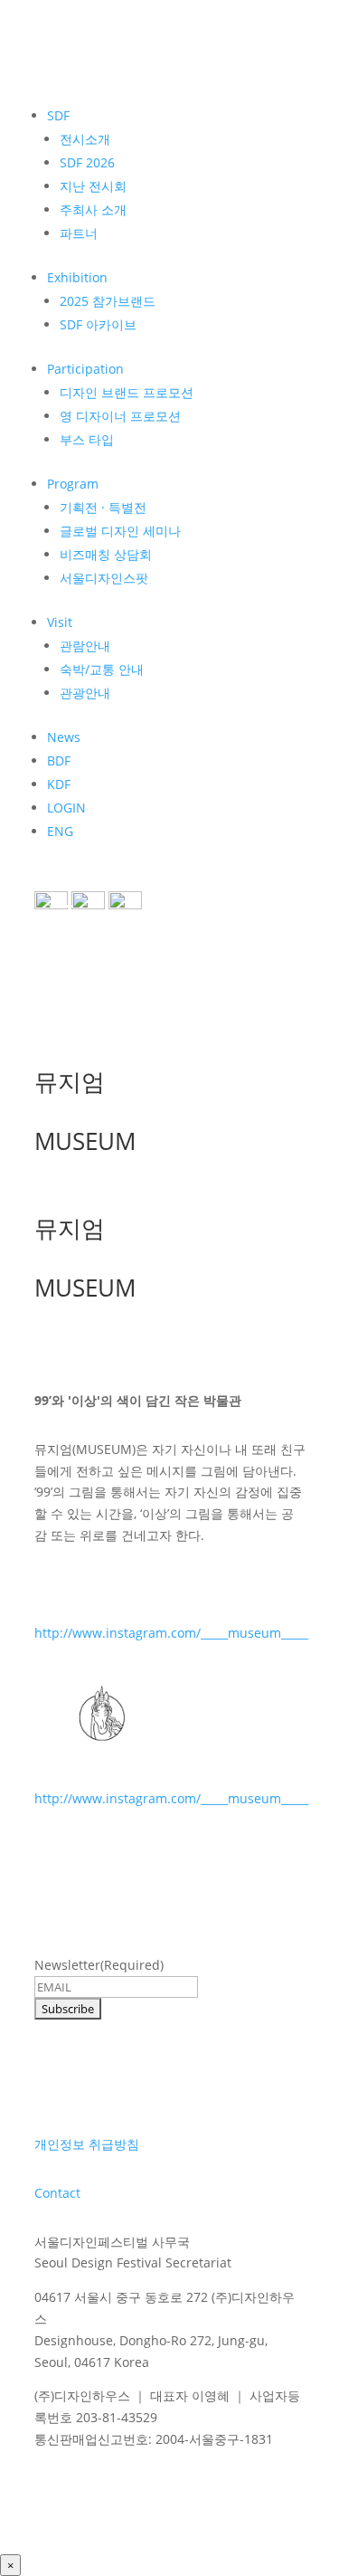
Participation (85, 369)
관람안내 (85, 646)
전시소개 (85, 139)
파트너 (79, 233)
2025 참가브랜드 (108, 301)
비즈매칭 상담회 (106, 554)
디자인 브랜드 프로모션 (127, 392)
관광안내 (85, 693)
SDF (58, 115)
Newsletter (99, 1965)
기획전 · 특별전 (103, 507)
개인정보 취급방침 (87, 2144)
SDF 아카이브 (98, 324)
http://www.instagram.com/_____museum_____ (171, 1633)
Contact (57, 2193)
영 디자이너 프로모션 (120, 416)
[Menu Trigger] (61, 914)
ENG (60, 831)
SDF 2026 (87, 162)
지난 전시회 (93, 186)
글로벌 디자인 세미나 (120, 531)
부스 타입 (87, 439)
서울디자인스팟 (104, 578)
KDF (59, 784)
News (64, 737)
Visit (60, 622)
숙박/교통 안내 (102, 669)
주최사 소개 (93, 209)
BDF (59, 760)
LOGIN (66, 808)
